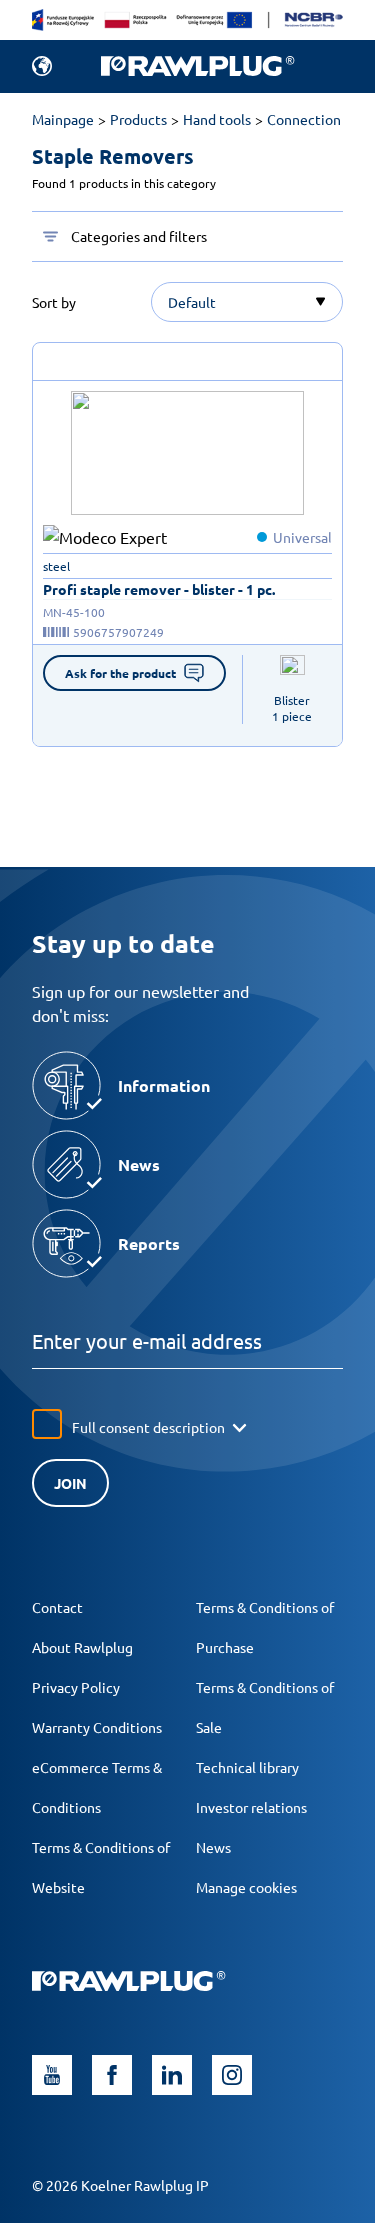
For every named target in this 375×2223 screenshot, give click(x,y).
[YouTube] (52, 2075)
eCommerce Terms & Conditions (97, 1787)
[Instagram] (232, 2075)
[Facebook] (112, 2075)
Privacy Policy (76, 1687)
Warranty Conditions (97, 1727)
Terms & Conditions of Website (101, 1867)
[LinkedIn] (172, 2075)
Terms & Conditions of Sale (265, 1707)
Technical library (247, 1767)
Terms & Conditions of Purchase (265, 1627)
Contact (57, 1607)
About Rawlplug (82, 1647)
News (213, 1847)
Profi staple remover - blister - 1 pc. (159, 589)
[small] (188, 453)
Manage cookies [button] (246, 1887)
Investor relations (251, 1807)
